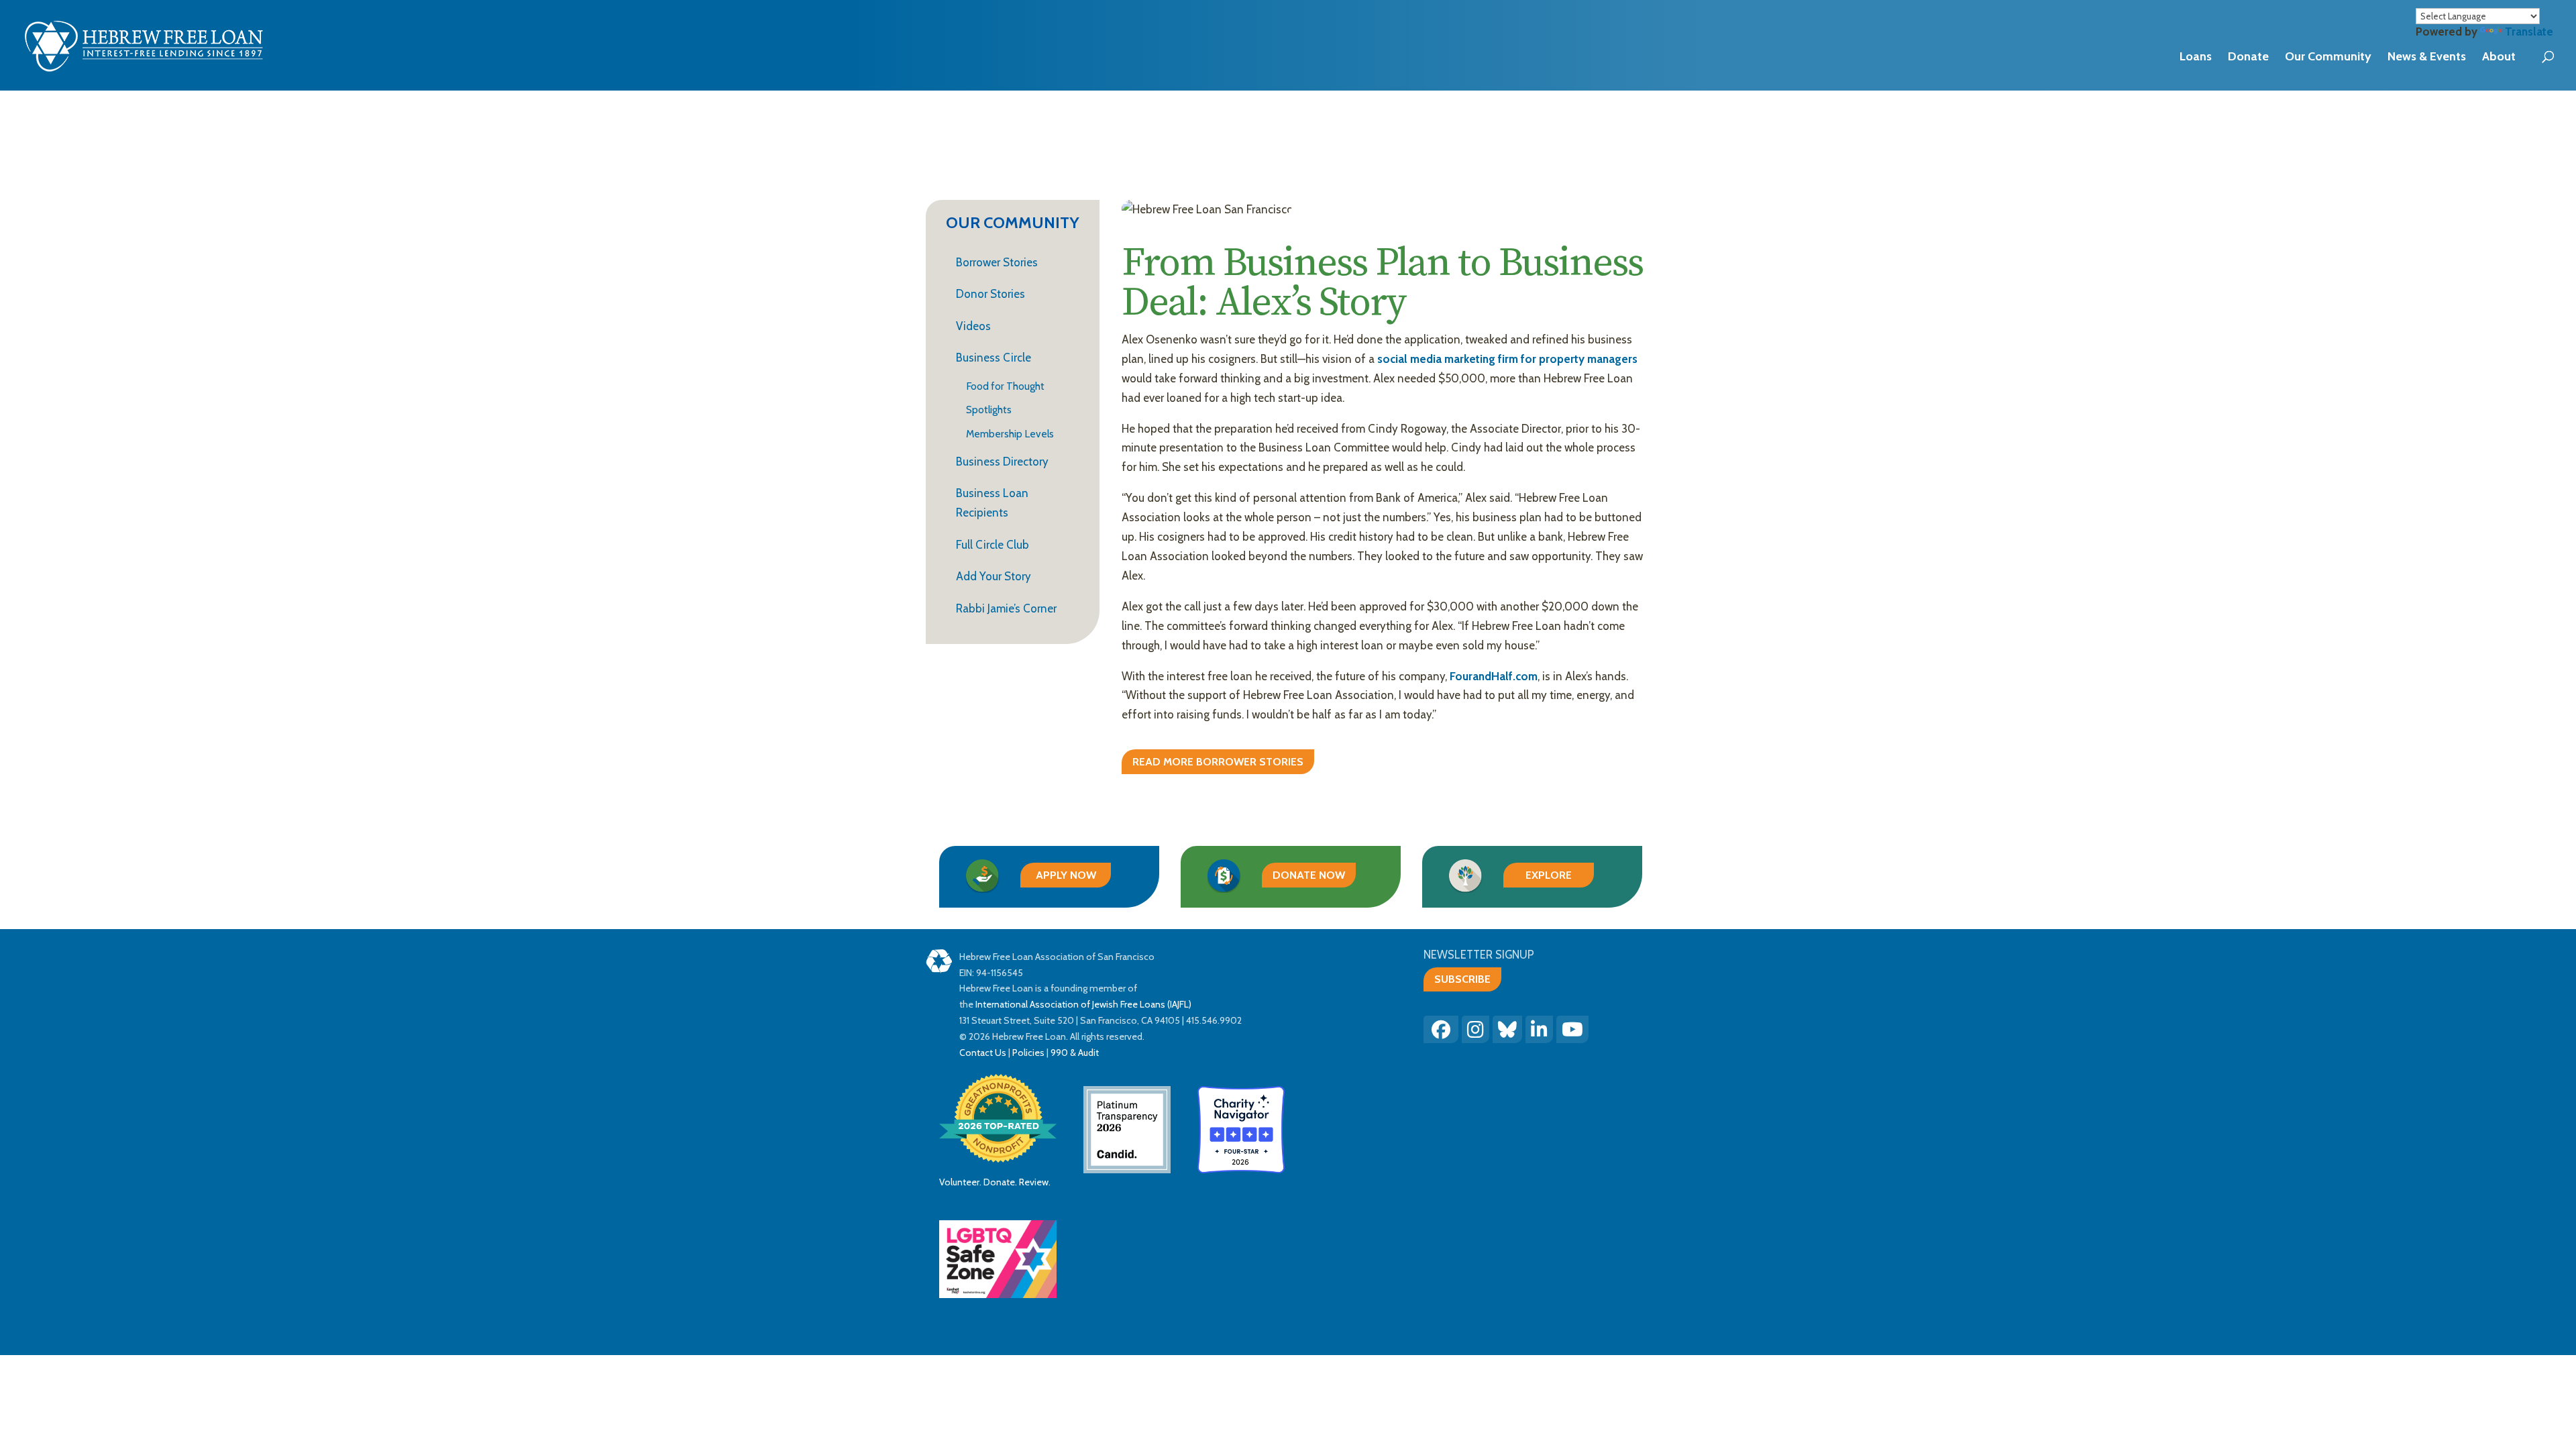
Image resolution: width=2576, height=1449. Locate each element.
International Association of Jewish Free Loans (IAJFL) (1083, 1004)
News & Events (2427, 56)
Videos (973, 326)
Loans (2196, 56)
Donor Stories (990, 294)
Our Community (2328, 56)
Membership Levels (1010, 434)
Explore (1549, 875)
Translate (2529, 32)
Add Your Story (994, 576)
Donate (2248, 56)
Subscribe (1462, 979)
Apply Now (1066, 875)
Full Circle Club (992, 545)
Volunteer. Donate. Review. (995, 1182)
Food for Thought (1005, 387)
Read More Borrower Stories (1218, 762)
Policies (1028, 1053)
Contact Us (983, 1053)
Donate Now (1309, 875)
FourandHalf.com (1494, 676)
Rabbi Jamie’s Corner (1006, 608)
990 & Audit (1074, 1053)
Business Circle (994, 358)
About (2499, 56)
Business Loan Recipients (992, 503)
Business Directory (1002, 462)
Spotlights (989, 410)
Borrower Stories (997, 262)
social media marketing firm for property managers (1507, 359)
